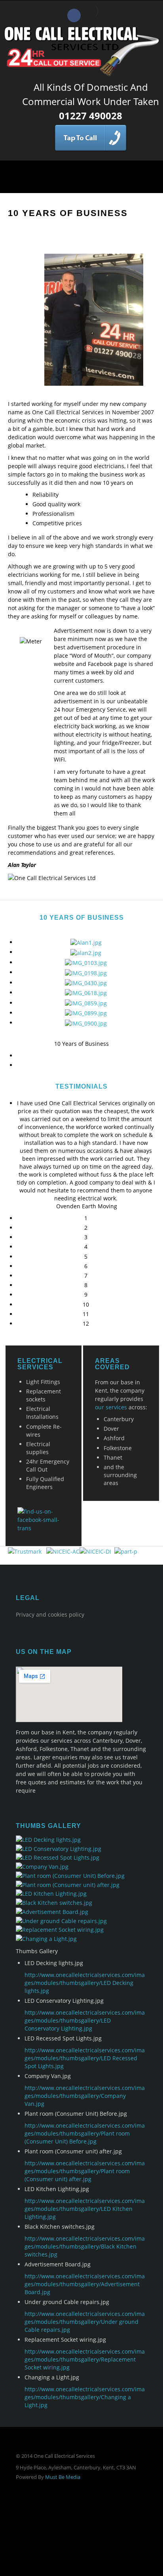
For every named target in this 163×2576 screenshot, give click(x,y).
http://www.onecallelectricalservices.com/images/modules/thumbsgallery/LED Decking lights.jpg (85, 1983)
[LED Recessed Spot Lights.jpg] (58, 1857)
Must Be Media (63, 2477)
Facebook (74, 15)
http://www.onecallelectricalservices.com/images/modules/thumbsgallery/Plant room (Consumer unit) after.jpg (85, 2171)
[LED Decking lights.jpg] (48, 1839)
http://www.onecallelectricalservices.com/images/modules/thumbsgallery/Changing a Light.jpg (85, 2397)
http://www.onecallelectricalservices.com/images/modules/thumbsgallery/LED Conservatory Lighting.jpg (85, 2020)
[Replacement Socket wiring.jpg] (60, 1929)
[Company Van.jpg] (42, 1866)
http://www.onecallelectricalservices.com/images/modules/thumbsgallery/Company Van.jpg (85, 2096)
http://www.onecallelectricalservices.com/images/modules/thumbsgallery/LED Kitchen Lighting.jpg (85, 2209)
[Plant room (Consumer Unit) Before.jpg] (70, 1875)
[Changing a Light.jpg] (46, 1938)
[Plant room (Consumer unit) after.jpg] (68, 1884)
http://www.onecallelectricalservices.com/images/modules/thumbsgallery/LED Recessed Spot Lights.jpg (85, 2058)
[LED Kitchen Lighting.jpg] (51, 1893)
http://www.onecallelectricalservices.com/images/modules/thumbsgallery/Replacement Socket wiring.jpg (85, 2359)
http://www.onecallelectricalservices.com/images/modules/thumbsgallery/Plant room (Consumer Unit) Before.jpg (85, 2133)
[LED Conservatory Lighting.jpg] (59, 1848)
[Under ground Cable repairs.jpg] (61, 1920)
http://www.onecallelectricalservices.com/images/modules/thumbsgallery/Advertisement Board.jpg (85, 2284)
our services (111, 1407)
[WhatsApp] (91, 11)
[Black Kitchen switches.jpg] (54, 1902)
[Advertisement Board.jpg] (52, 1911)
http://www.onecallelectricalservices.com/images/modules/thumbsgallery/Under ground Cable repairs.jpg (85, 2322)
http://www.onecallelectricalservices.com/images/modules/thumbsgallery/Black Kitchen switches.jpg (85, 2246)
